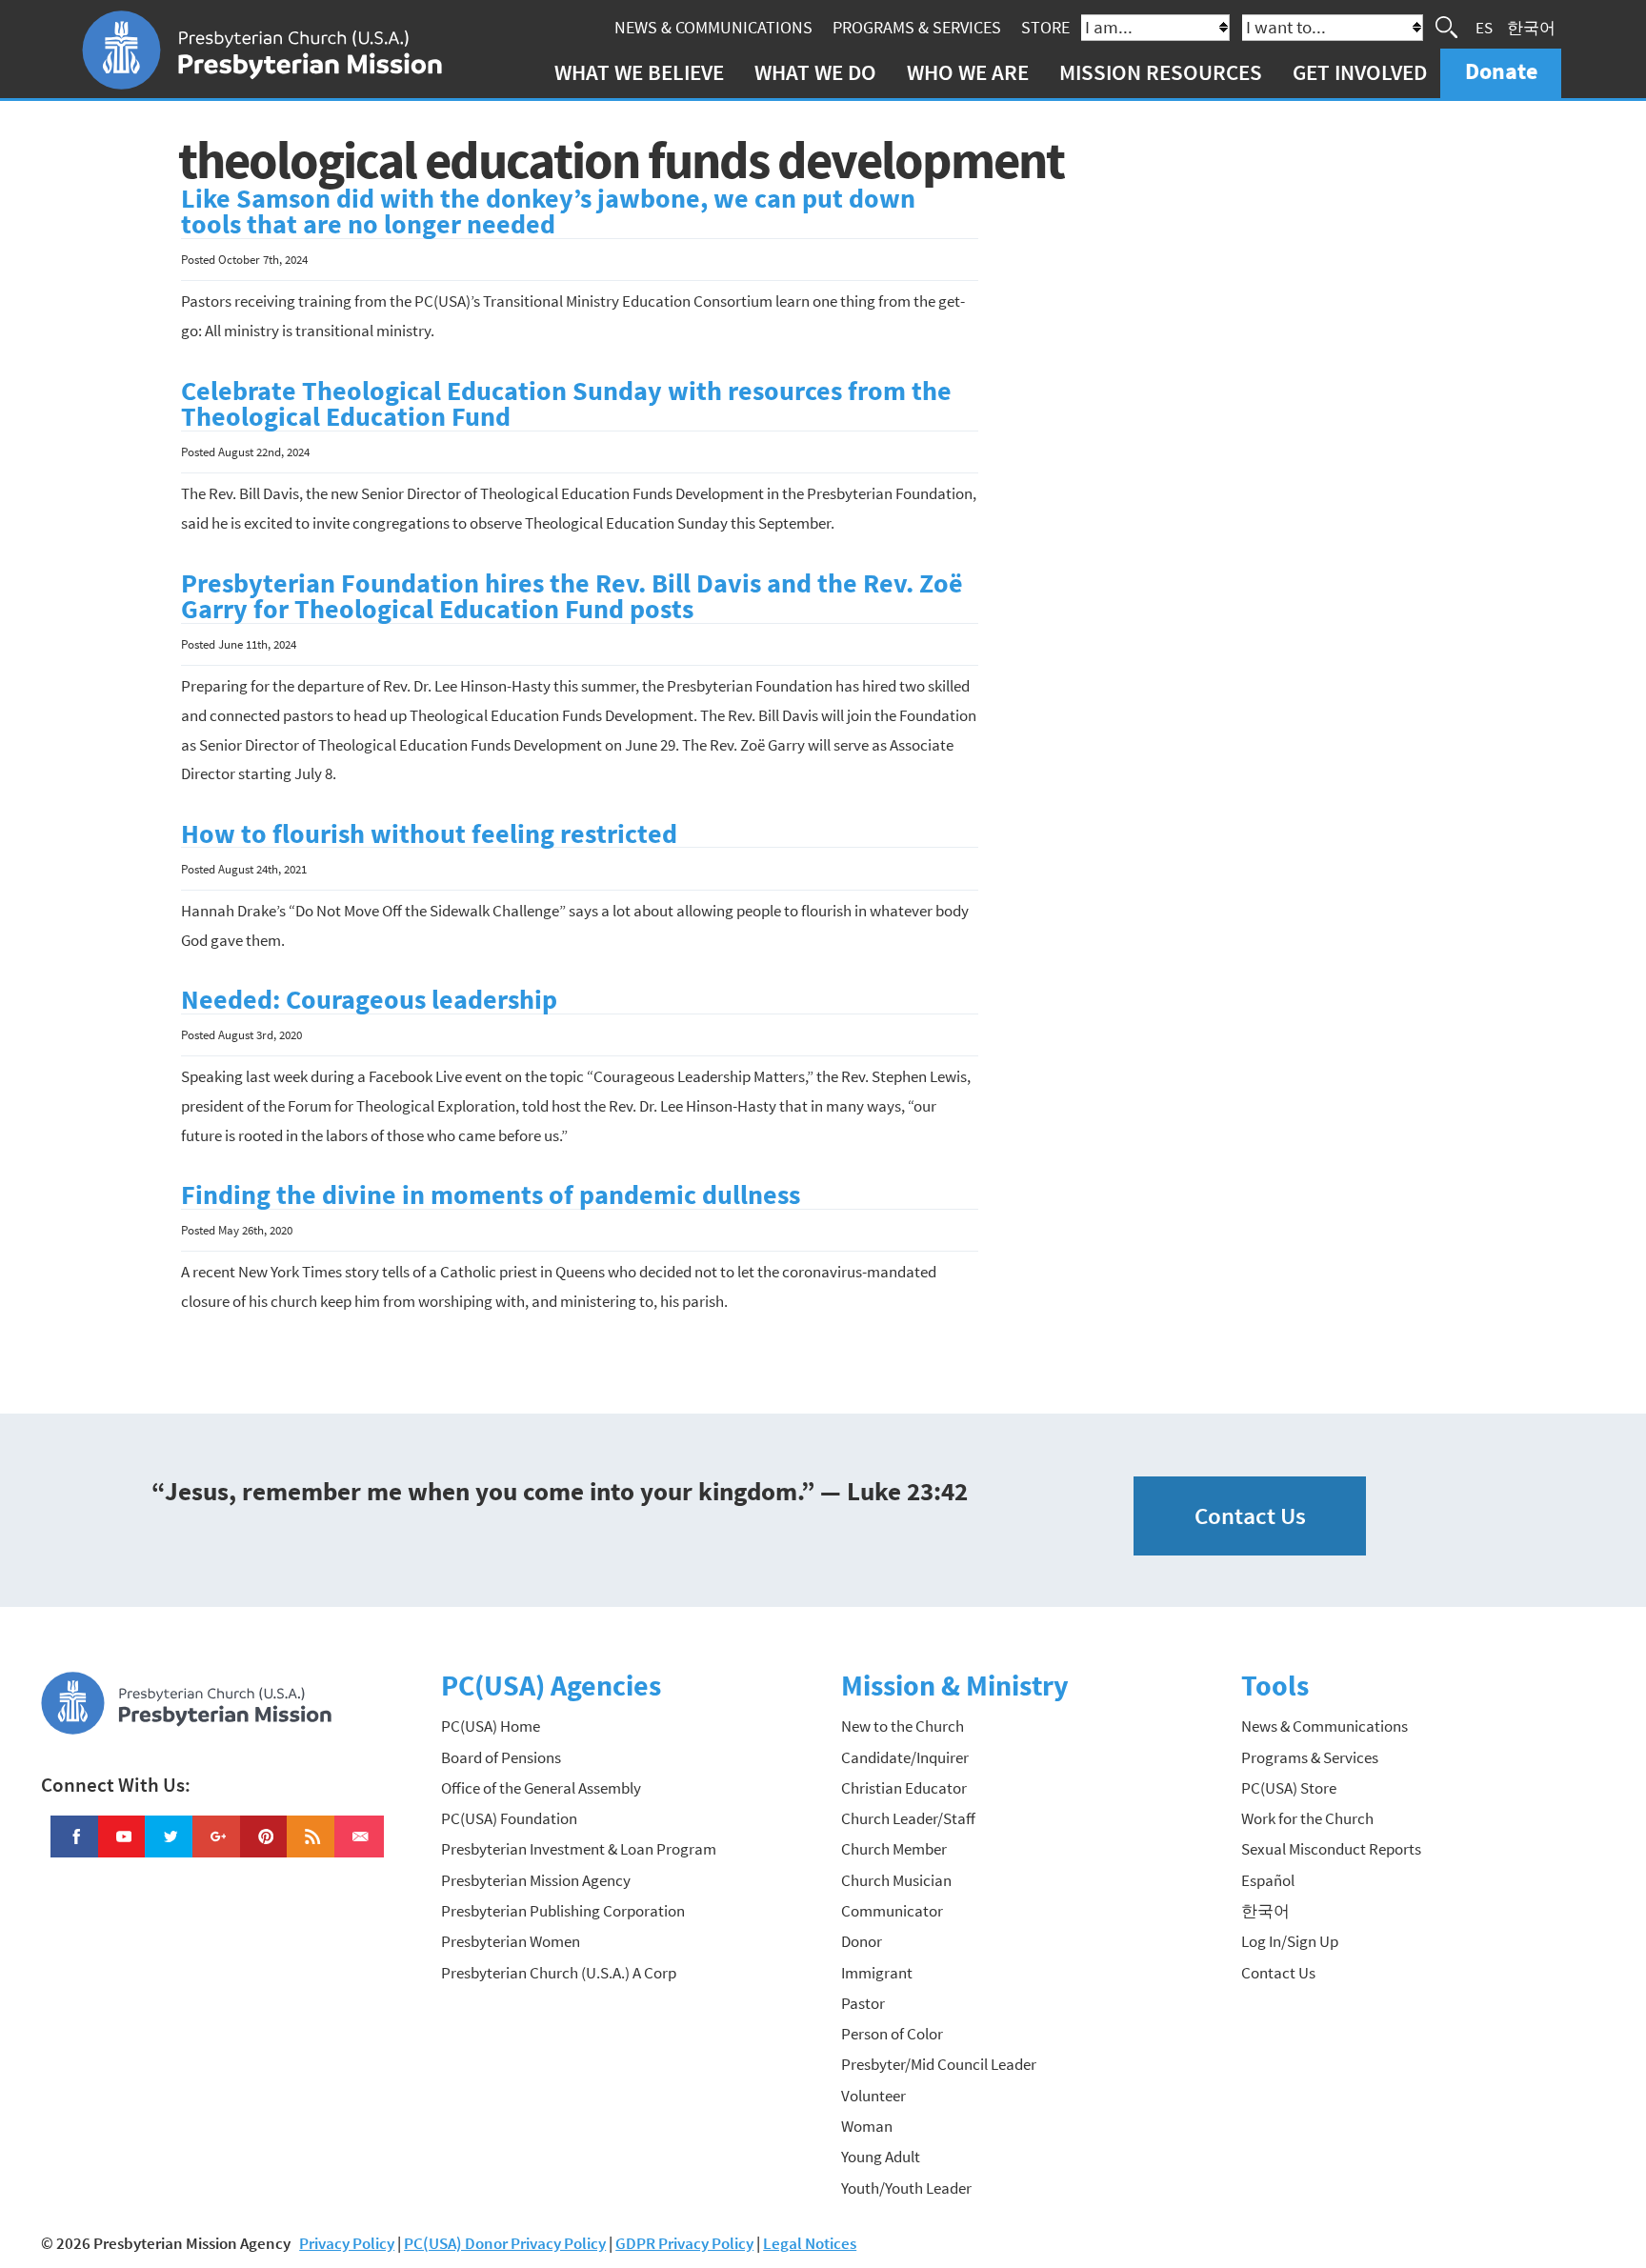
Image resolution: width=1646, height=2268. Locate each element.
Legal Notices (810, 2243)
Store (1045, 27)
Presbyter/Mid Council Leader (939, 2064)
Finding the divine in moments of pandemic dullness (491, 1195)
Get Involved (1360, 72)
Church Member (894, 1849)
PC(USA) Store (1289, 1788)
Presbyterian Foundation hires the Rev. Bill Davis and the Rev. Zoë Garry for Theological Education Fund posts (572, 597)
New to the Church (903, 1726)
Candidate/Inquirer (905, 1757)
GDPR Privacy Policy (684, 2243)
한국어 (1531, 27)
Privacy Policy (347, 2243)
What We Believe (639, 72)
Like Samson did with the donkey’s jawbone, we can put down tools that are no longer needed (548, 212)
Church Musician (896, 1880)
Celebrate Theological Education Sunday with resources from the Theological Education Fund (566, 404)
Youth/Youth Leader (906, 2188)
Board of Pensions (501, 1757)
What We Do (815, 72)
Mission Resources (1161, 72)
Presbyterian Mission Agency (536, 1880)
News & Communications (713, 27)
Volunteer (873, 2096)
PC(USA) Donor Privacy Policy (505, 2243)
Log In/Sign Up (1290, 1941)
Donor (862, 1941)
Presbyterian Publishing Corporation (563, 1911)
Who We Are (968, 72)
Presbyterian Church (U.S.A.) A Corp (559, 1973)
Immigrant (877, 1973)
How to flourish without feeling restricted (429, 834)
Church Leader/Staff (908, 1818)
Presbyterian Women (511, 1941)
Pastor (863, 2003)
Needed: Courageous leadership (369, 1000)
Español (1268, 1880)
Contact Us (1250, 1516)
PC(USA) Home (491, 1726)
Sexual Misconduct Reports (1331, 1849)
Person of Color (892, 2034)
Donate (1501, 71)
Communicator (892, 1911)
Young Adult (881, 2157)
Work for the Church (1307, 1818)
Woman (867, 2126)
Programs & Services (917, 27)
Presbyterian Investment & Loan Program (579, 1849)
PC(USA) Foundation (509, 1818)
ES (1484, 27)
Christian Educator (904, 1788)
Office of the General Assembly (541, 1788)
